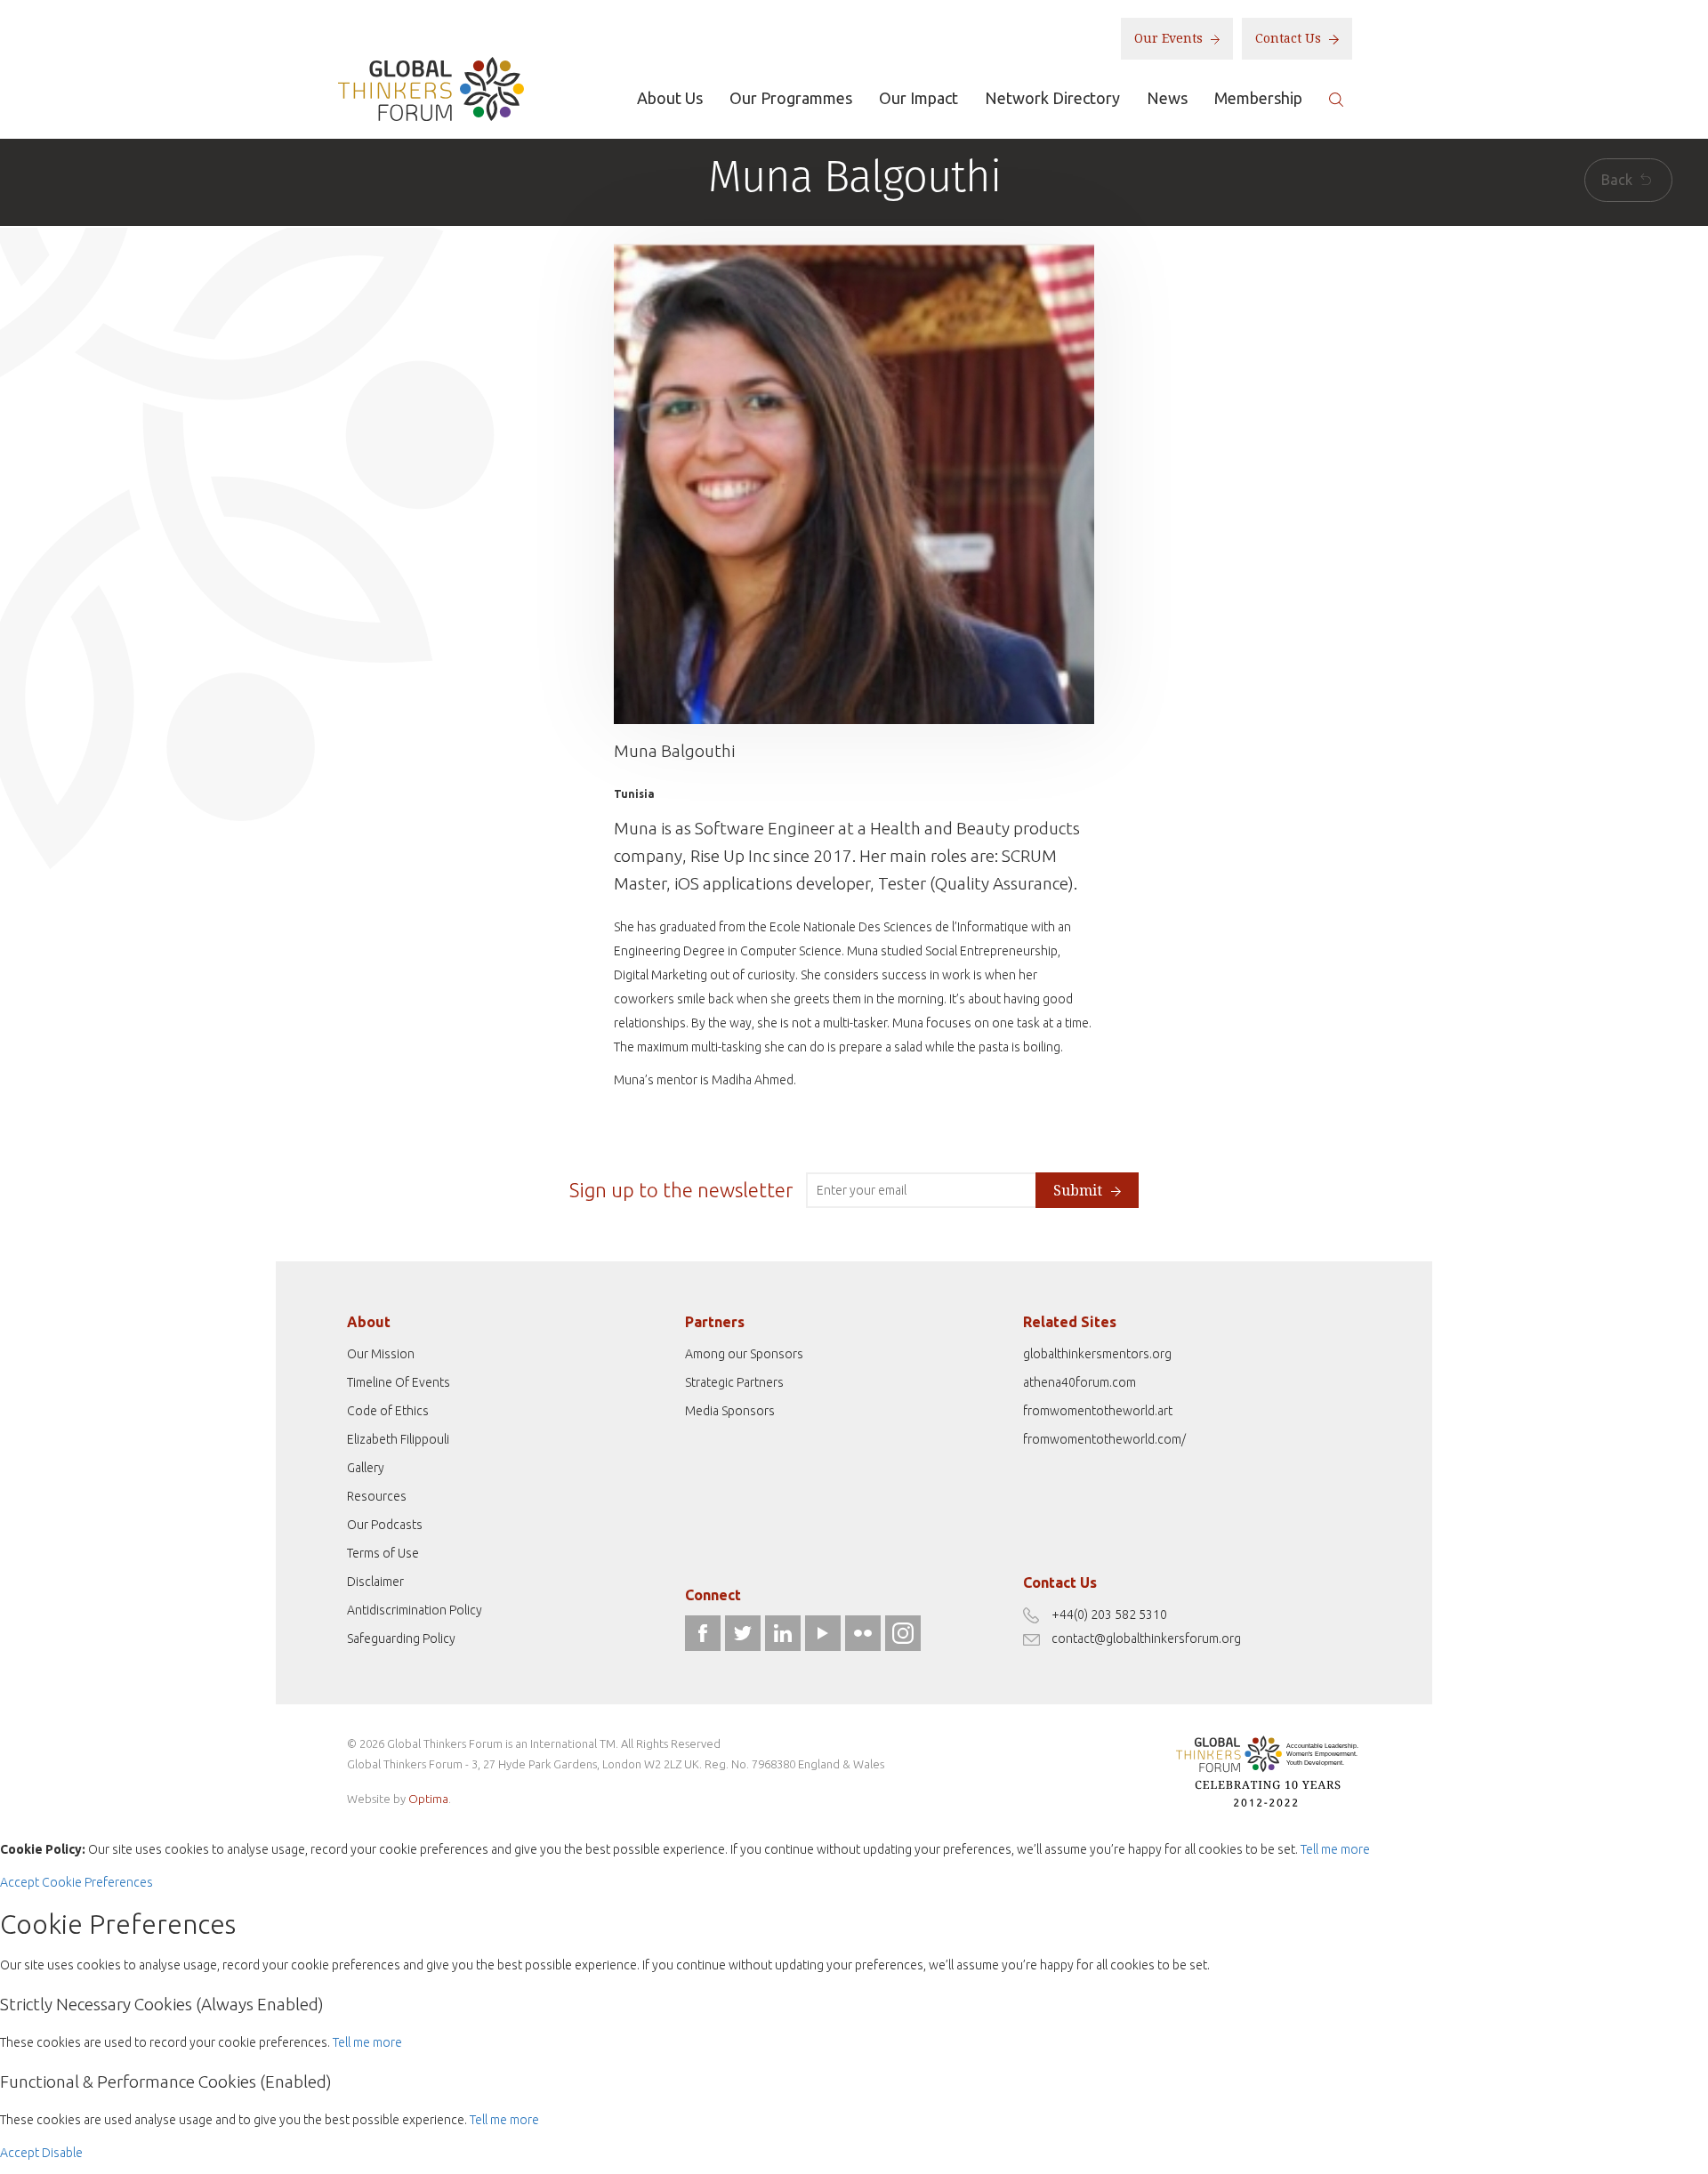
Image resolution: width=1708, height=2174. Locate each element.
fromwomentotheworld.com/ (1104, 1439)
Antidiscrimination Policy (415, 1610)
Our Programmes (791, 98)
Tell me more (1335, 1849)
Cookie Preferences (97, 1882)
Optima (428, 1799)
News (1167, 98)
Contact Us (1290, 38)
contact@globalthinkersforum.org (1146, 1639)
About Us (670, 98)
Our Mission (381, 1354)
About (369, 1322)
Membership (1258, 98)
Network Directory (1052, 98)
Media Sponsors (730, 1411)
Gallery (366, 1468)
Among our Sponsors (744, 1354)
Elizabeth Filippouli (398, 1439)
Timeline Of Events (399, 1382)
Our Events (1170, 38)
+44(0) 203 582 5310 (1109, 1614)
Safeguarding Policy (401, 1639)
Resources (377, 1496)
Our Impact (918, 98)
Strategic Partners (734, 1382)
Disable (62, 2153)
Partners (715, 1322)
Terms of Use (383, 1553)
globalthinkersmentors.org (1097, 1354)
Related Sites (1070, 1322)
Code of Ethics (388, 1411)
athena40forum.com (1080, 1382)
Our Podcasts (385, 1525)
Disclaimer (375, 1582)
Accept (20, 1882)
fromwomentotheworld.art (1098, 1411)
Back (1619, 180)
